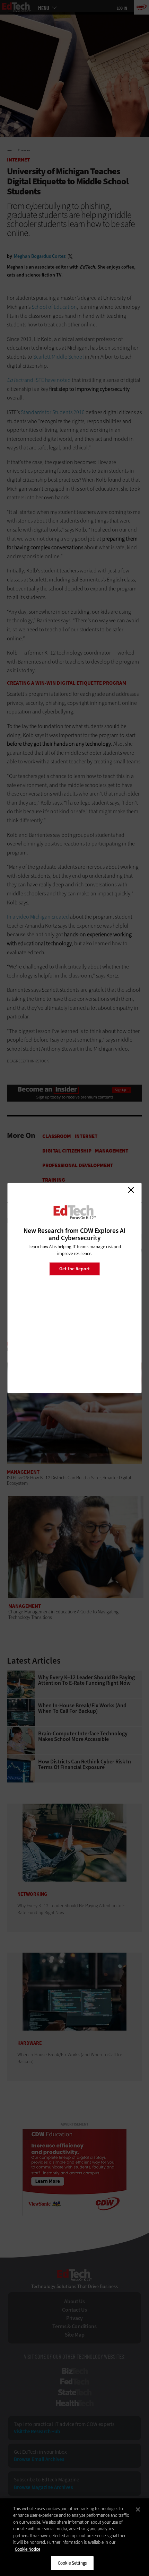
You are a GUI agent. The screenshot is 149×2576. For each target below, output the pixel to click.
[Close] (138, 2509)
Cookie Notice (28, 2549)
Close (131, 1190)
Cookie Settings (72, 2563)
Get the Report (74, 1268)
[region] (74, 2537)
